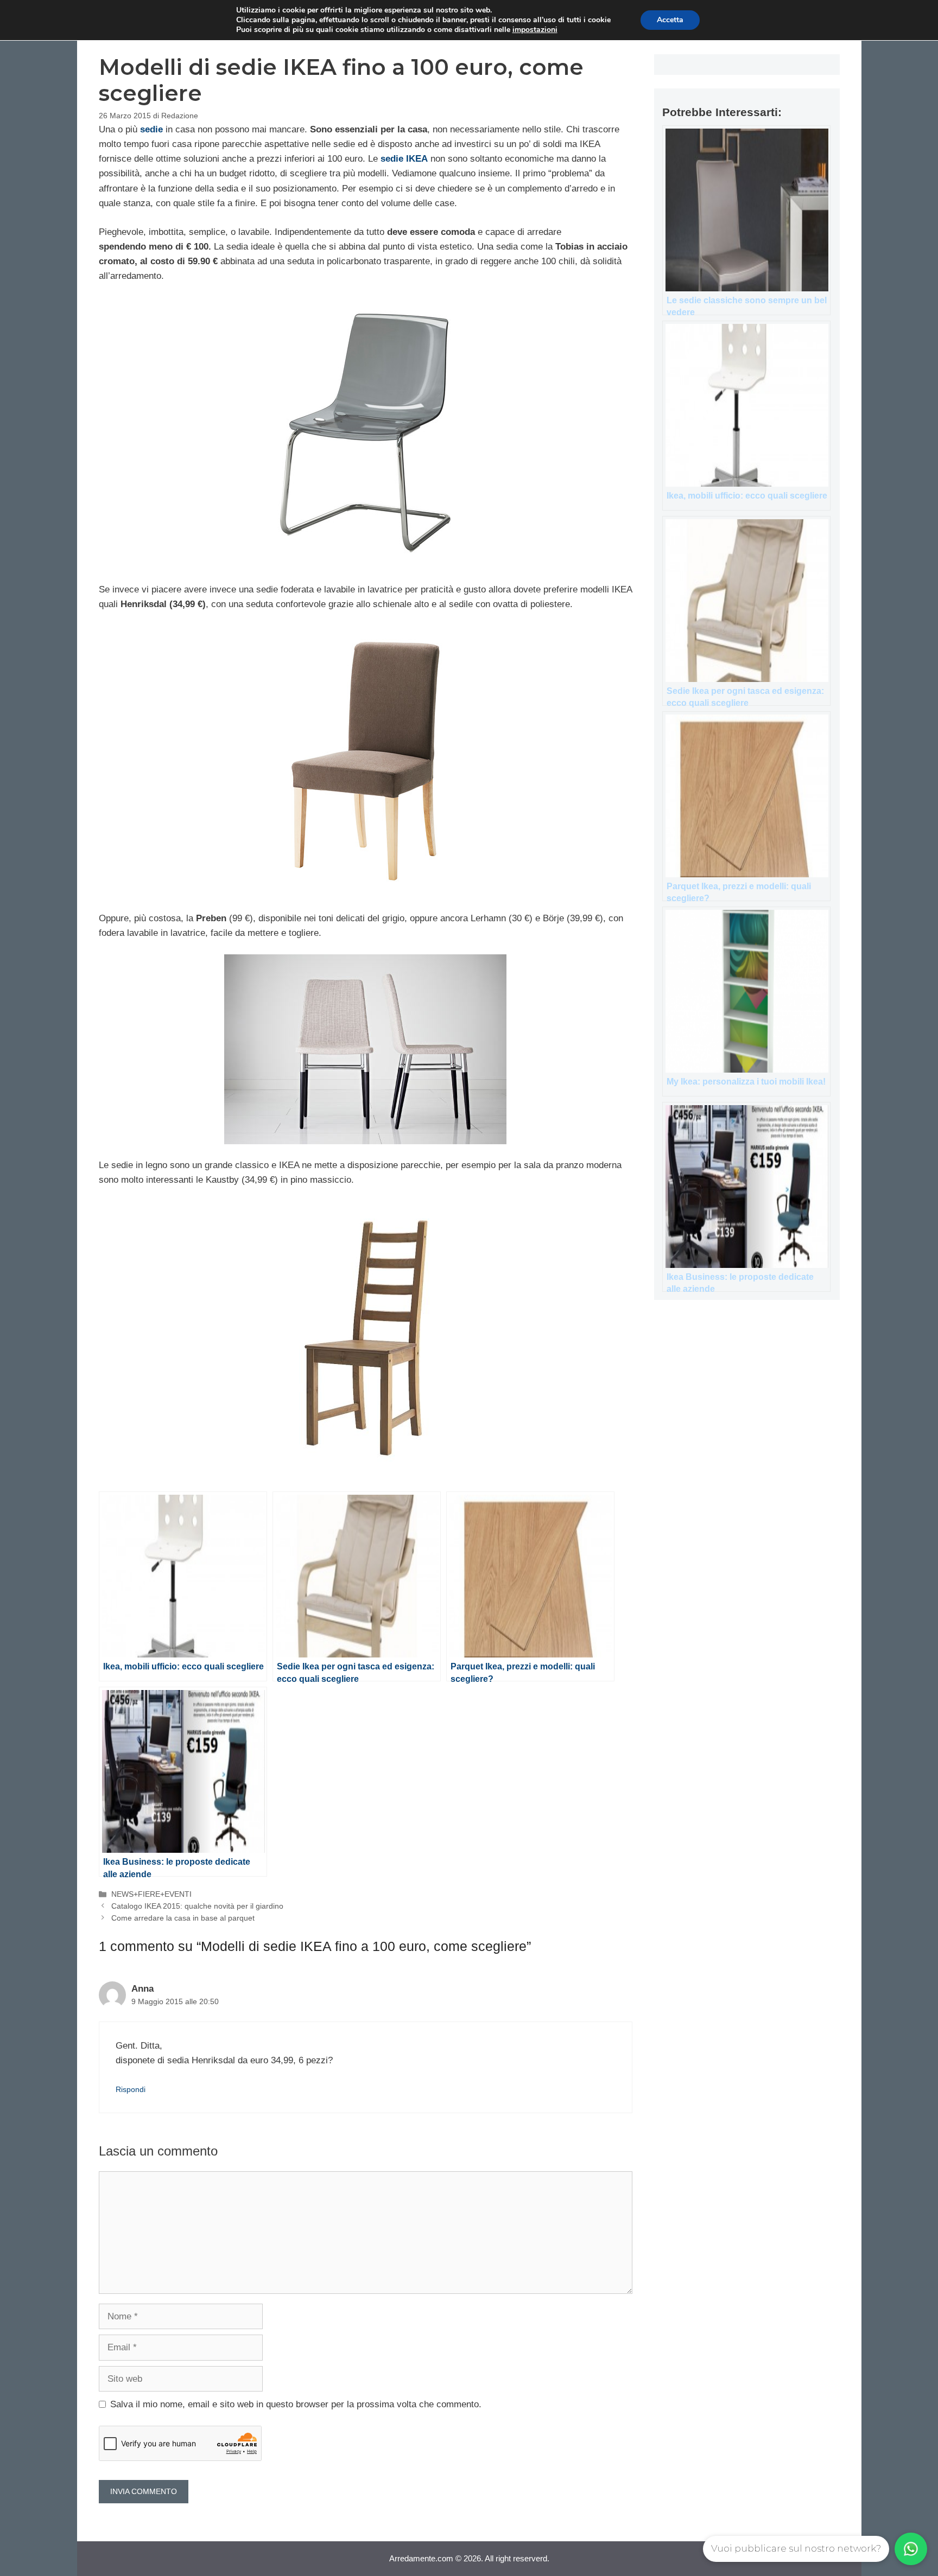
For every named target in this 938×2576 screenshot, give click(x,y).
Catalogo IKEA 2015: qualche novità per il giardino (197, 1906)
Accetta (670, 20)
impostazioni (535, 30)
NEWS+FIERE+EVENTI (151, 1894)
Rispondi (131, 2089)
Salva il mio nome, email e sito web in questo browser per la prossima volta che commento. (296, 2404)
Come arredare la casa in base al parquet (183, 1918)
